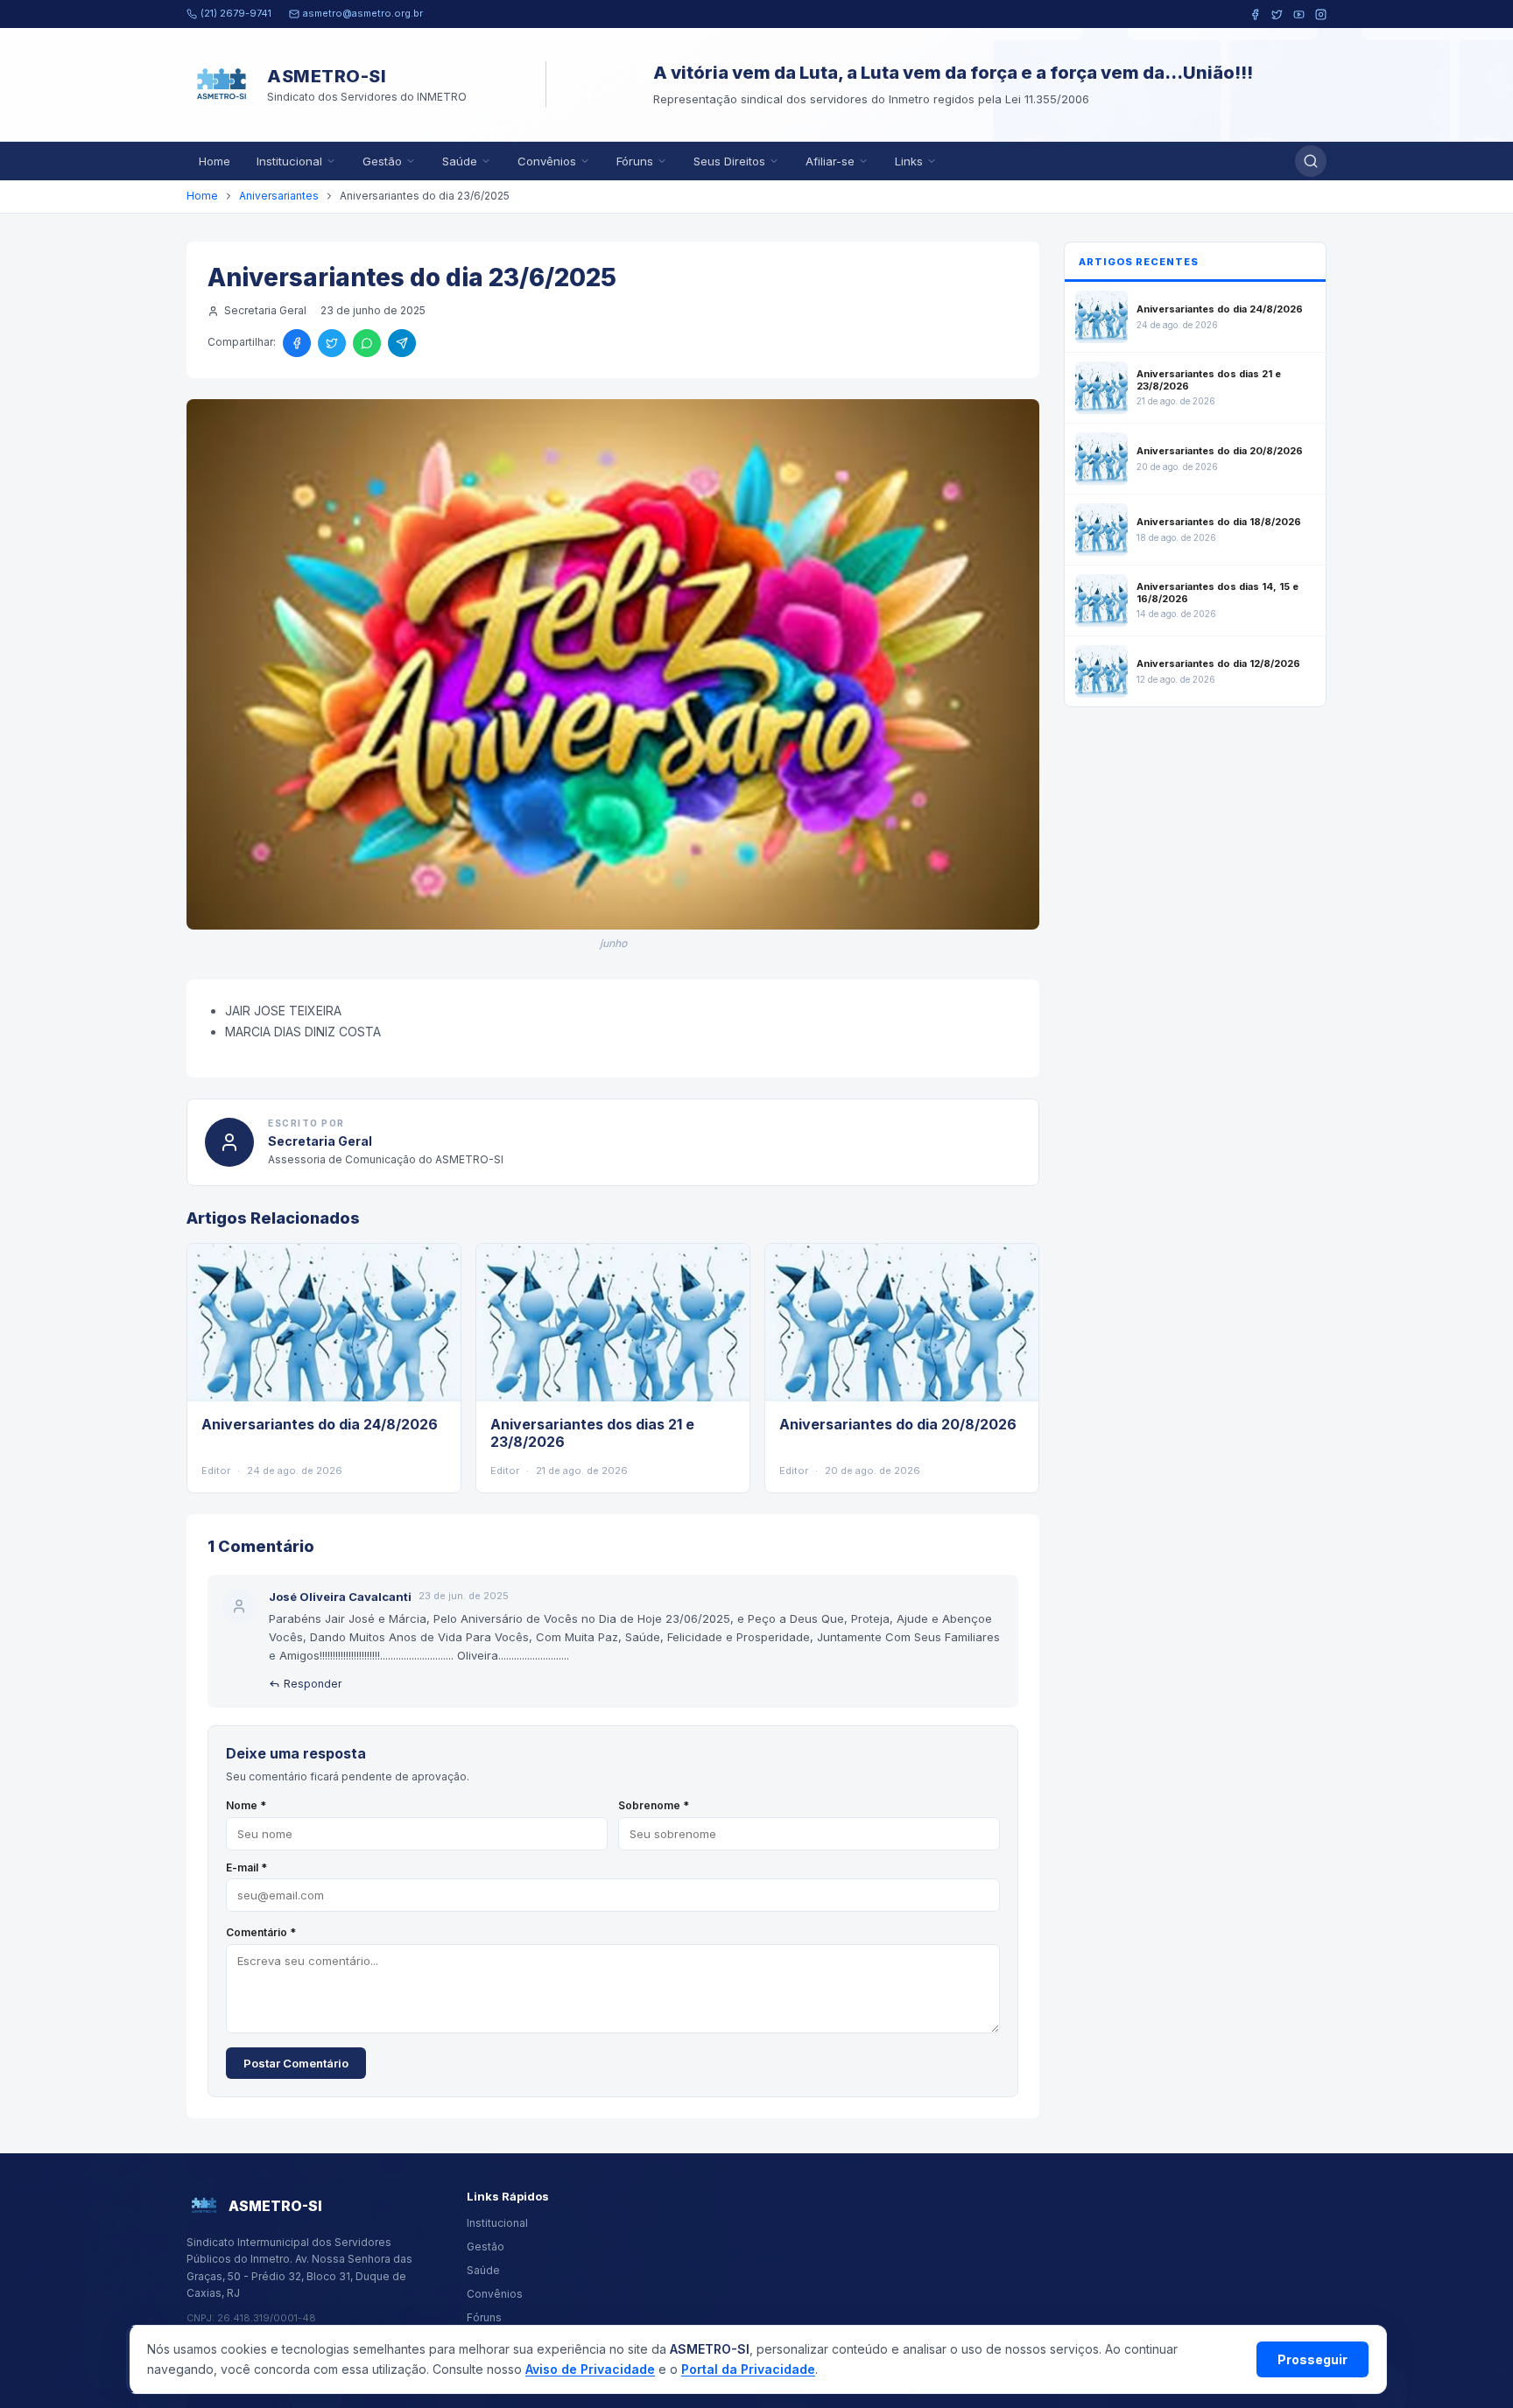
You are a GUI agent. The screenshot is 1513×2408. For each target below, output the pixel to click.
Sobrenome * (654, 1805)
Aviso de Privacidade (590, 2369)
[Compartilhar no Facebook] (297, 343)
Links (909, 161)
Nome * (246, 1805)
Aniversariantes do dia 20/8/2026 (898, 1424)
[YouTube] (1299, 14)
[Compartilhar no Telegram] (402, 343)
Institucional (289, 161)
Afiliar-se (830, 161)
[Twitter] (1277, 14)
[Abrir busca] (1311, 161)
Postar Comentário (296, 2063)
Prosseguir (1312, 2359)
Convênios (547, 161)
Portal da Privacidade (748, 2369)
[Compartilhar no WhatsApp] (367, 343)
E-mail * (246, 1867)
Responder (313, 1684)
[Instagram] (1321, 14)
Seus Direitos (729, 161)
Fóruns (635, 161)
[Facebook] (1255, 14)
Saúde (460, 161)
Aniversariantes (279, 196)
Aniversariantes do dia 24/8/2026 (320, 1424)
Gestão (382, 161)
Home (215, 161)
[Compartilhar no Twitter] (332, 343)
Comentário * (261, 1932)
